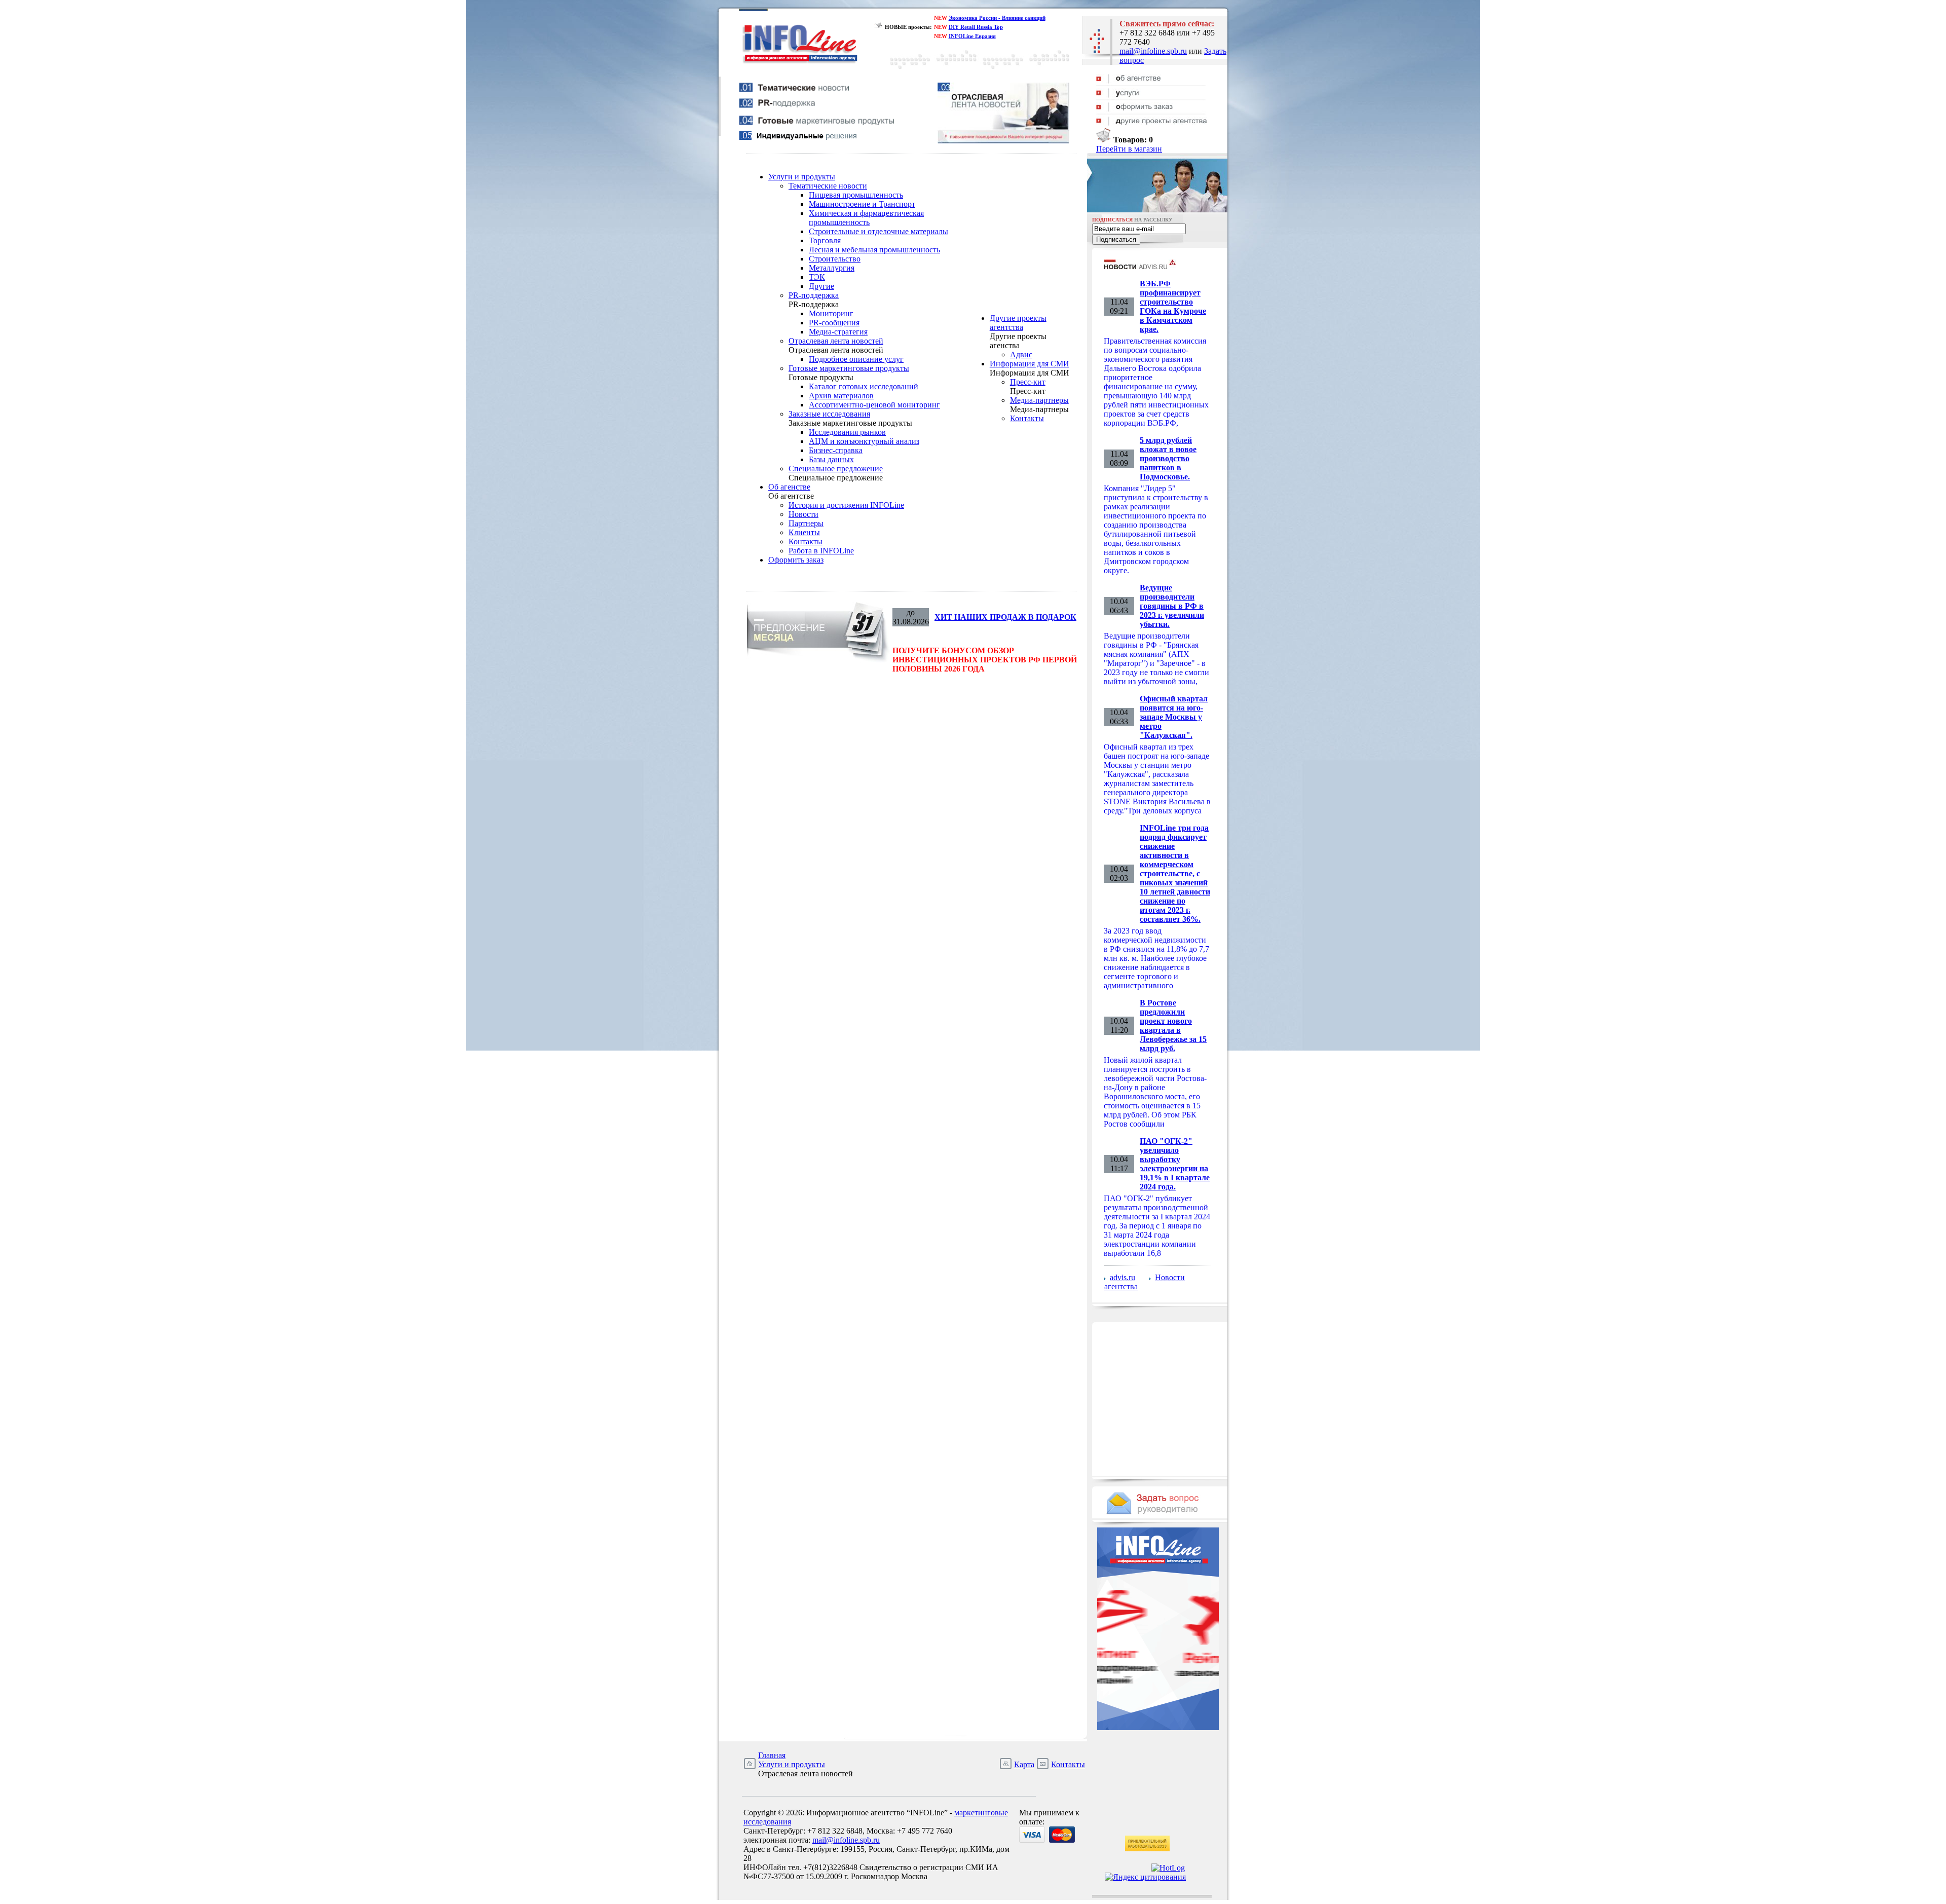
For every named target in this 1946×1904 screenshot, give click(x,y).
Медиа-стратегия (838, 332)
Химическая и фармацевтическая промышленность (866, 218)
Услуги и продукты (802, 177)
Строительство (835, 259)
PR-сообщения (834, 323)
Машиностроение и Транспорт (862, 204)
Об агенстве (789, 487)
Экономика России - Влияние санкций (997, 18)
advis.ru (1122, 1277)
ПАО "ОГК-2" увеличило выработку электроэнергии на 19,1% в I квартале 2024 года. (1175, 1164)
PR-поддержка (814, 295)
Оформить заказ (796, 560)
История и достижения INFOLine (846, 505)
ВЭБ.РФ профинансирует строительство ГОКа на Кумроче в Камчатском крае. (1173, 306)
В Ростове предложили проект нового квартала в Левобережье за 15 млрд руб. (1173, 1025)
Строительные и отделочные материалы (878, 231)
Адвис (1021, 354)
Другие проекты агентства (1018, 323)
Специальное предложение (836, 469)
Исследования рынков (847, 432)
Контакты (806, 542)
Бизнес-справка (836, 450)
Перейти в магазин (1129, 149)
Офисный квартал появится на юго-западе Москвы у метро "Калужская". (1174, 717)
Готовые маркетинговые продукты (849, 368)
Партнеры (806, 523)
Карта (1024, 1764)
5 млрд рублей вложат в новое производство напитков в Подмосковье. (1168, 458)
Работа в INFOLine (821, 551)
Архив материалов (841, 396)
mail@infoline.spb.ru (1153, 51)
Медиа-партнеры (1039, 400)
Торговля (825, 240)
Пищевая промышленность (856, 195)
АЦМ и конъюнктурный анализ (864, 441)
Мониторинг (831, 313)
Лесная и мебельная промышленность (874, 250)
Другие (821, 286)
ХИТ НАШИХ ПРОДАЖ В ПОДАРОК (1005, 617)
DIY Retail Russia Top (976, 27)
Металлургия (832, 268)
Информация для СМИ (1030, 364)
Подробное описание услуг (856, 359)
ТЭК (817, 277)
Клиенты (804, 532)
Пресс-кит (1028, 382)
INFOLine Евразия (972, 36)
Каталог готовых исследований (864, 386)
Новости (803, 514)
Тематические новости (828, 186)
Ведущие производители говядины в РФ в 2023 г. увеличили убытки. (1172, 606)
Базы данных (831, 459)
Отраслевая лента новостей (836, 341)
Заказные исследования (829, 414)
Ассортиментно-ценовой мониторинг (874, 405)
